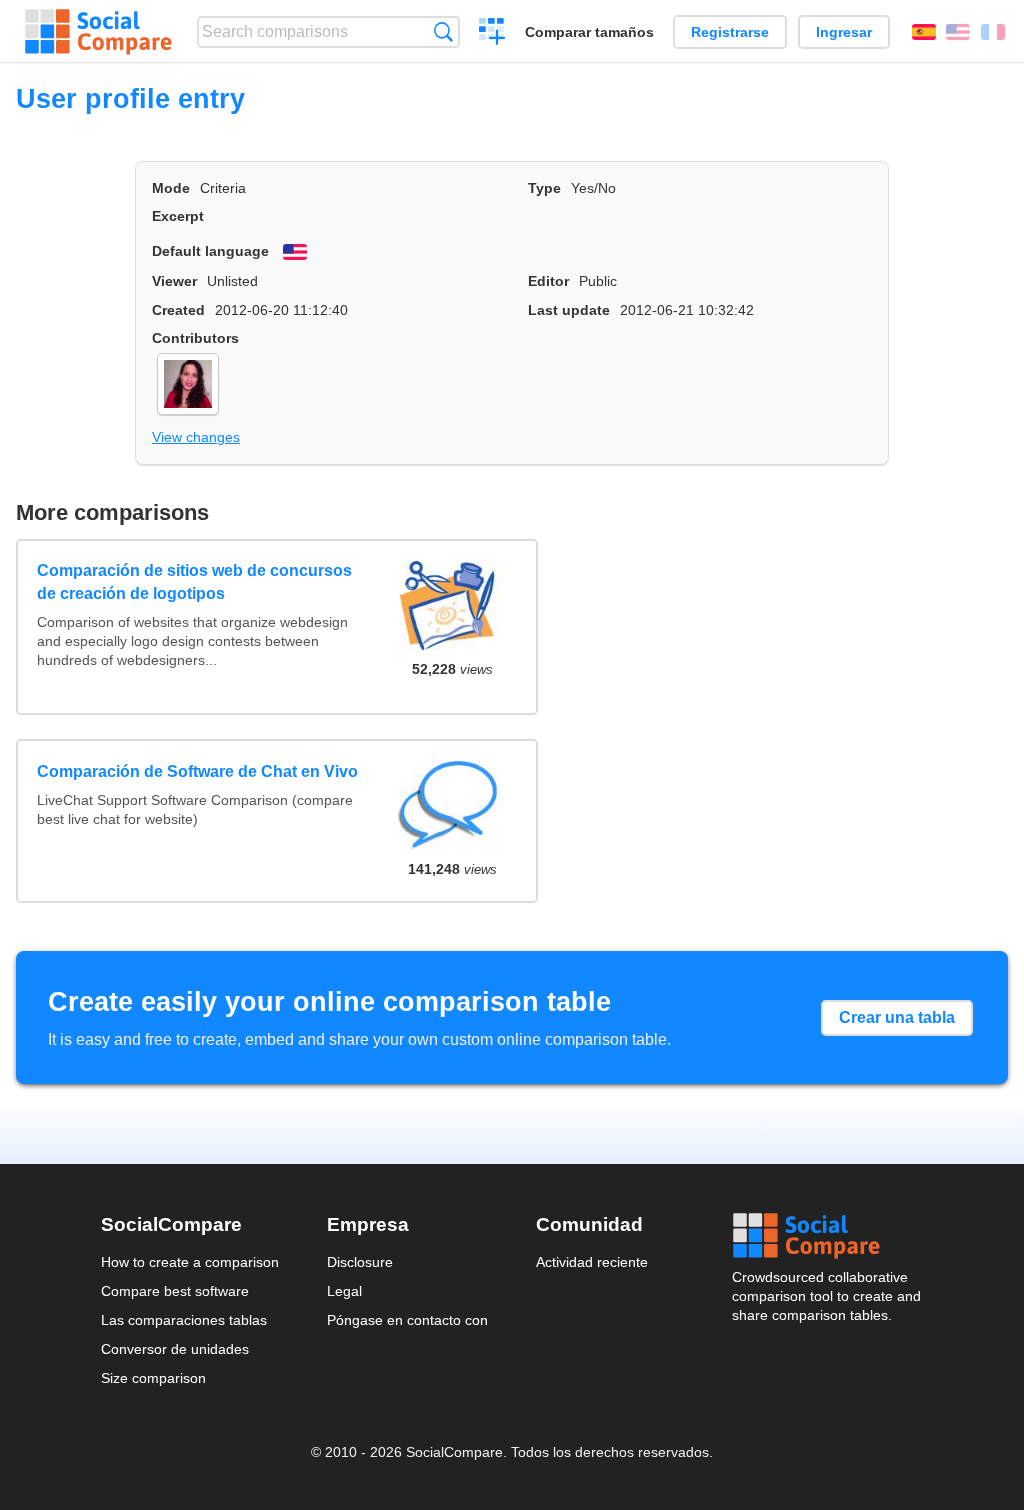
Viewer (174, 281)
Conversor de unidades (175, 1349)
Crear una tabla (897, 1017)
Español (924, 32)
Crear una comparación (492, 34)
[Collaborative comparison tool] (98, 32)
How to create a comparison (190, 1262)
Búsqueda (443, 31)
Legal (344, 1291)
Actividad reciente (592, 1262)
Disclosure (360, 1262)
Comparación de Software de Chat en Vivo (197, 771)
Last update (569, 310)
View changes (196, 437)
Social (828, 1236)
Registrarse (730, 32)
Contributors (195, 338)
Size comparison (153, 1378)
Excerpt (178, 216)
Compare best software (175, 1291)
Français (993, 32)
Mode (171, 188)
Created (178, 310)
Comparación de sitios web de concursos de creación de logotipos (194, 581)
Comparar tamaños (589, 32)
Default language (210, 251)
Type (544, 188)
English (958, 32)
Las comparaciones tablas (184, 1320)
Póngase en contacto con (407, 1320)
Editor (548, 281)
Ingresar (844, 32)
